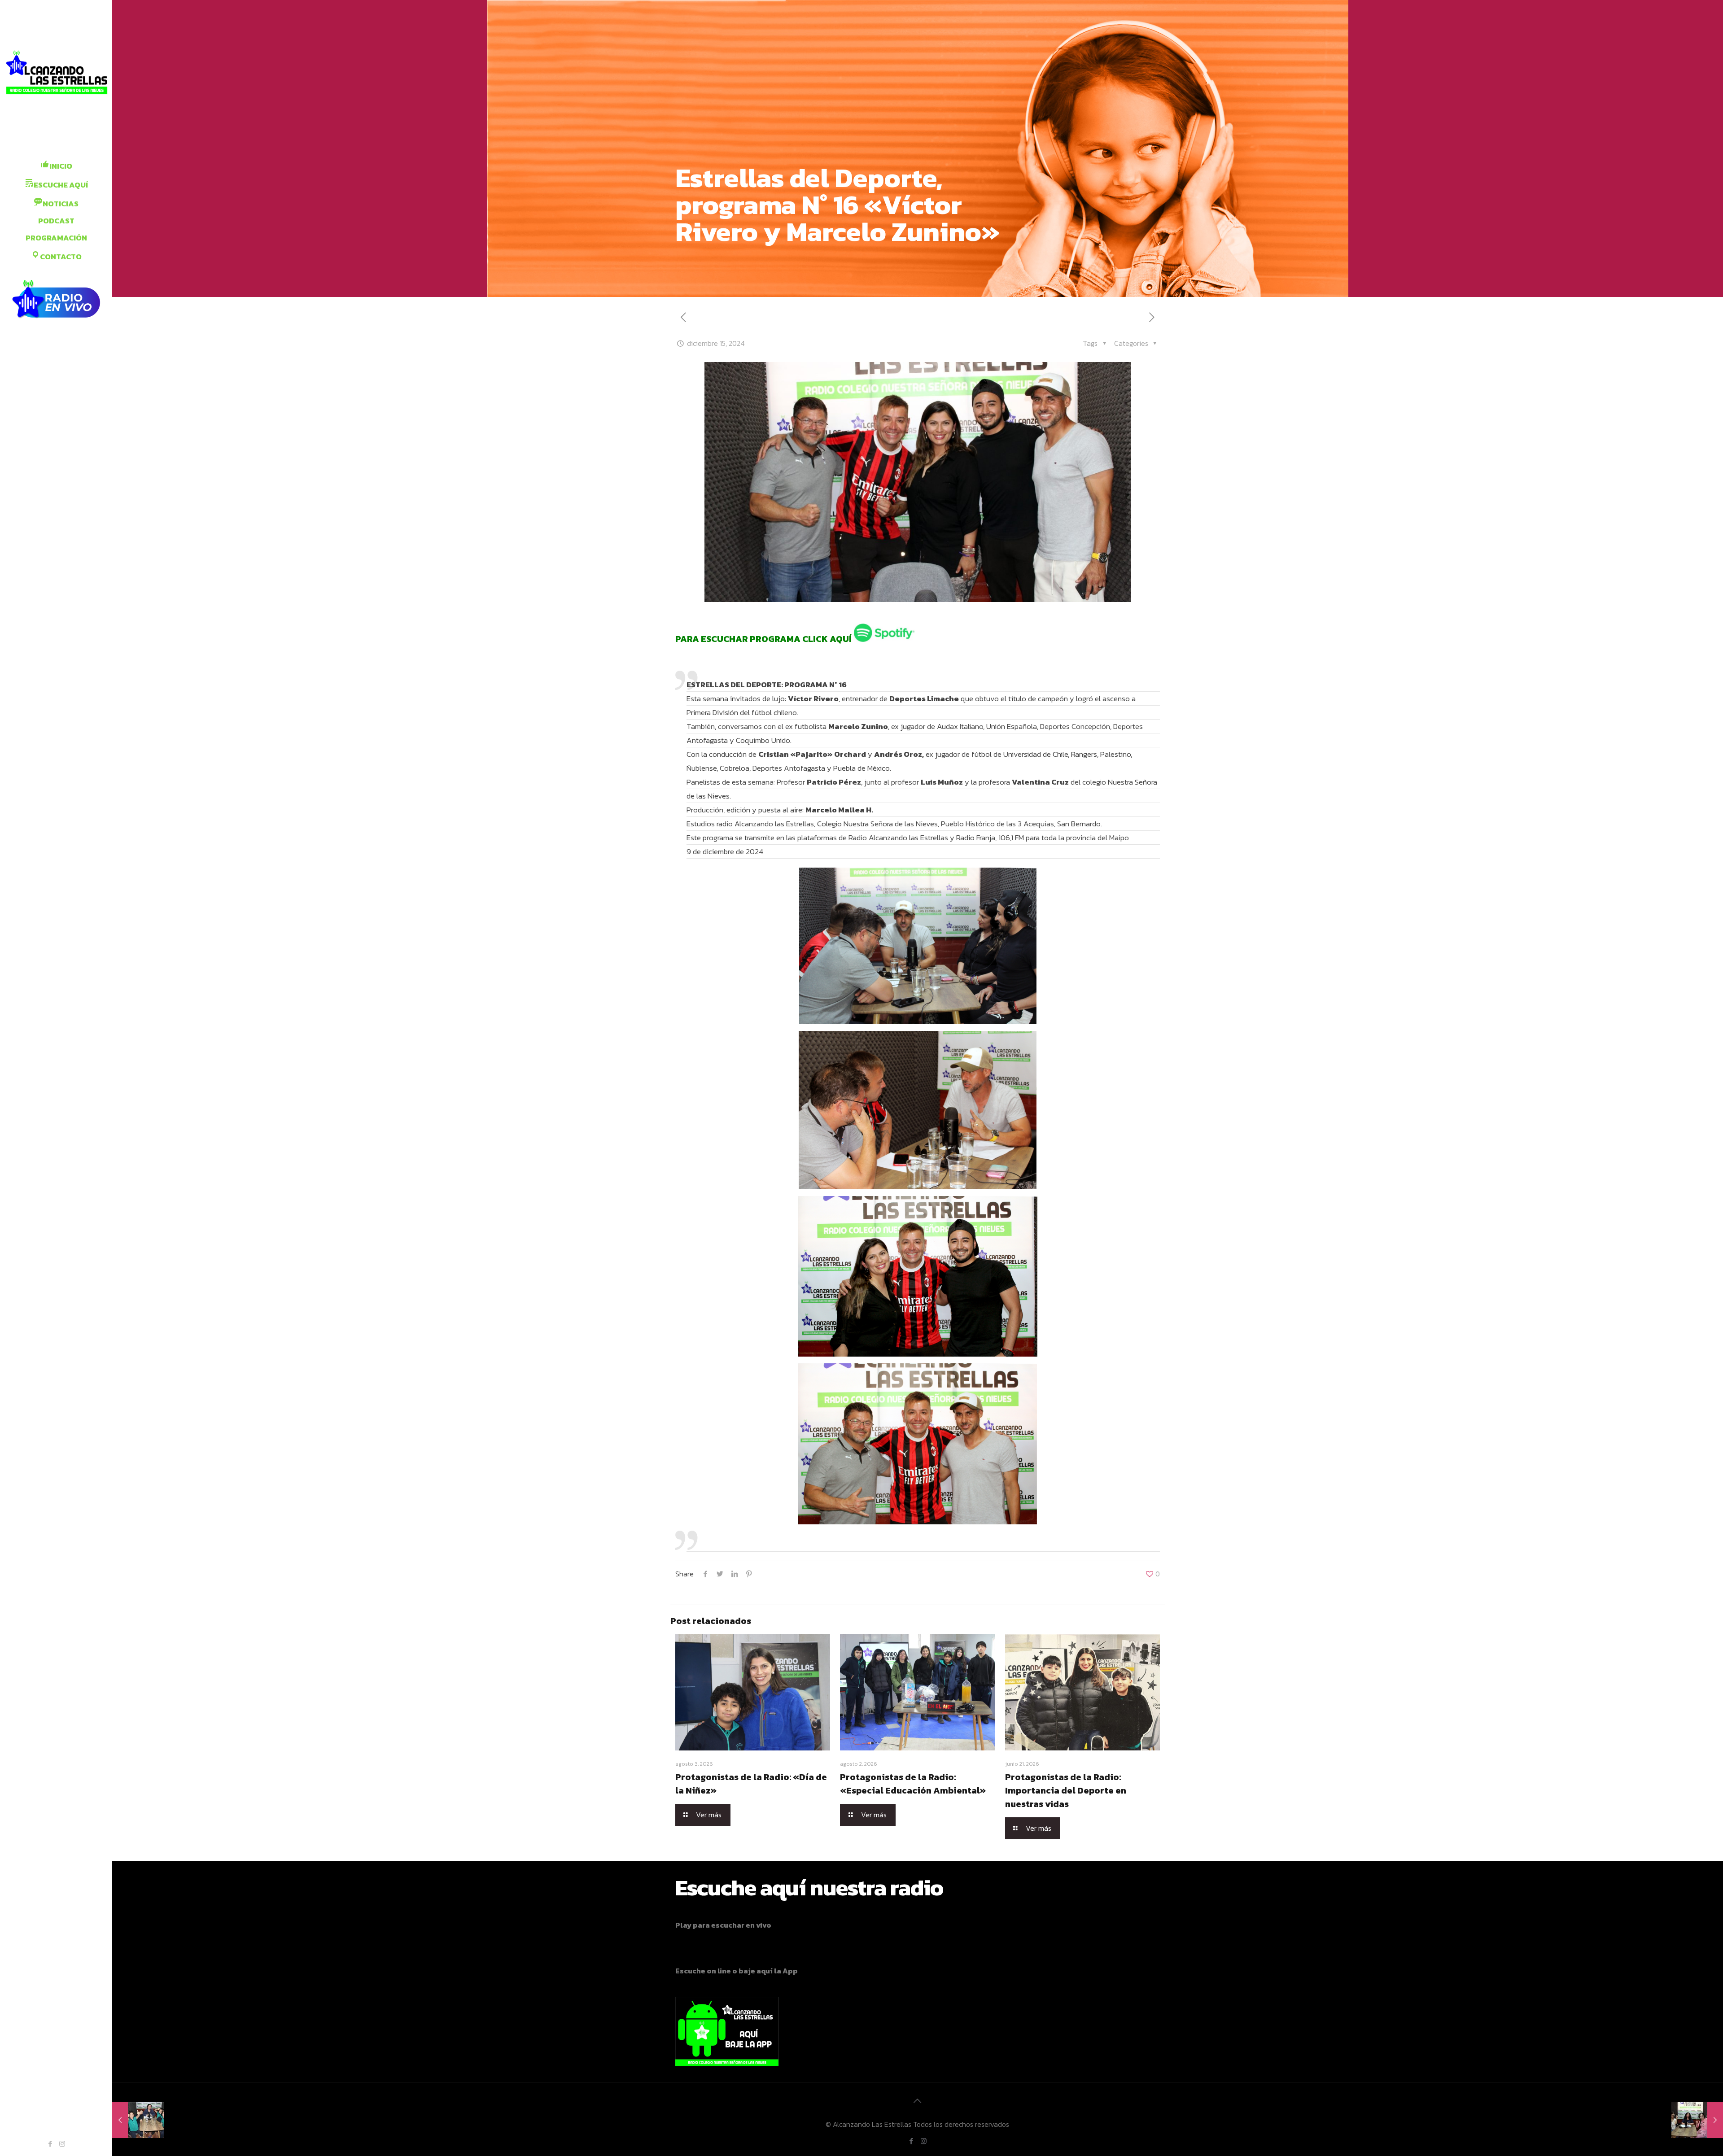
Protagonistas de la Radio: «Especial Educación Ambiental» (913, 1784)
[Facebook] (50, 2144)
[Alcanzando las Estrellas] (56, 74)
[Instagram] (62, 2144)
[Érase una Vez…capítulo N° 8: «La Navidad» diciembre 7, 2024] (138, 2120)
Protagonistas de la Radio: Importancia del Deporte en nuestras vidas (1066, 1790)
